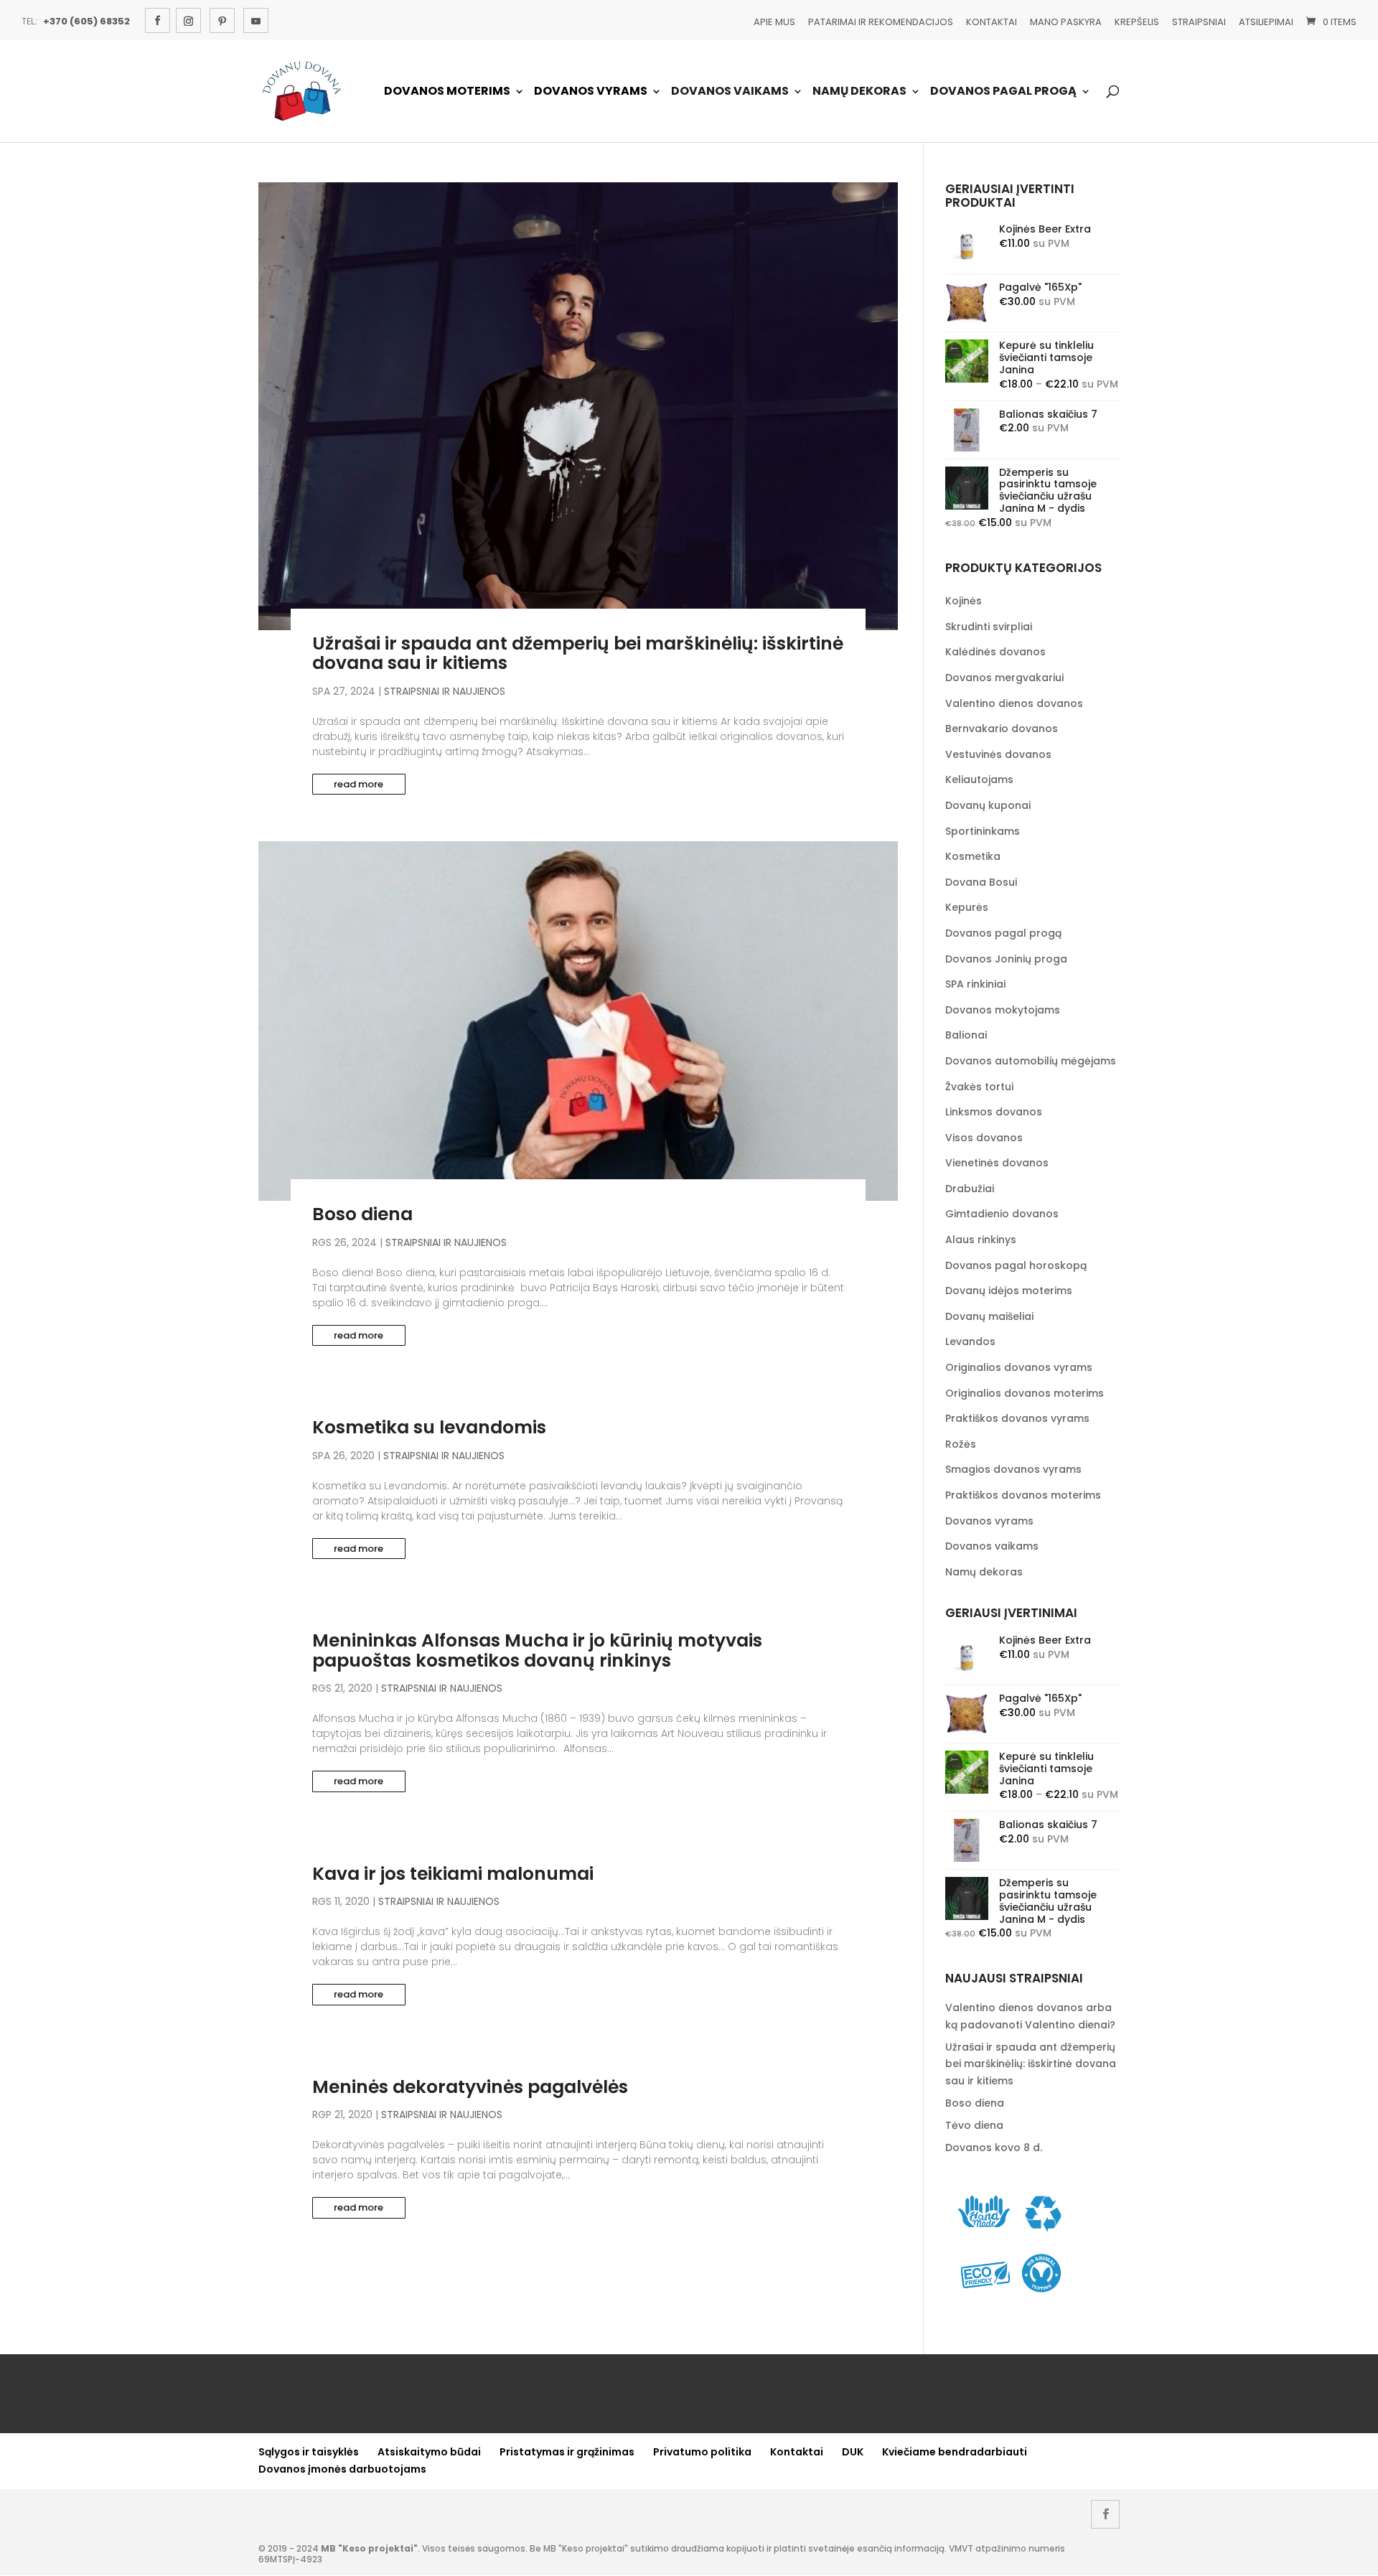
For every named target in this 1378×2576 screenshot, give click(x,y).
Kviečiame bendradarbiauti (955, 2452)
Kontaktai (992, 22)
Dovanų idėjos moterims (1009, 1291)
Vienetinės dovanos (997, 1163)
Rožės (961, 1444)
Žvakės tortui (979, 1087)
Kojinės (964, 601)
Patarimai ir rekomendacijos (881, 22)
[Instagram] (188, 20)
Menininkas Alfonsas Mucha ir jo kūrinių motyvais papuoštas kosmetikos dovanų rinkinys (537, 1650)
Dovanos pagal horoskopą (1016, 1265)
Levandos (970, 1341)
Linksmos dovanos (994, 1112)
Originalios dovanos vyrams (1019, 1367)
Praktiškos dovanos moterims (1023, 1495)
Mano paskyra (1066, 22)
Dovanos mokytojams (1003, 1010)
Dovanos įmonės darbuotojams (342, 2469)
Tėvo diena (974, 2125)
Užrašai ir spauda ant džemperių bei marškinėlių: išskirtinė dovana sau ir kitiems (578, 654)
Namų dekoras (859, 92)
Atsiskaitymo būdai (429, 2452)
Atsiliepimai (1266, 22)
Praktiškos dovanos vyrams (1017, 1418)
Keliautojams (979, 779)
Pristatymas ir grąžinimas (567, 2452)
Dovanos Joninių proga (1006, 959)
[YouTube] (256, 20)
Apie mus (774, 22)
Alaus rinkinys (981, 1240)
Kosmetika (973, 856)
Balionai (966, 1035)
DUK (853, 2452)
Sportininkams (983, 831)
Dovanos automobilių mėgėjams (1031, 1061)
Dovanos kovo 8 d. (994, 2148)
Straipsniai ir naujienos (445, 691)
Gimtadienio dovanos (1002, 1214)
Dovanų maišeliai (989, 1316)
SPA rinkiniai (975, 984)
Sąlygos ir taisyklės (309, 2452)
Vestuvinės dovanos (998, 754)
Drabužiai (970, 1189)
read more (358, 784)
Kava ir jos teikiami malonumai (453, 1874)
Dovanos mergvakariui (1004, 678)
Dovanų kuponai (988, 805)
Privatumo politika (702, 2452)
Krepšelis (1137, 22)
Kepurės (967, 907)
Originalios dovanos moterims (1025, 1393)
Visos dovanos (984, 1138)
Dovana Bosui (981, 882)
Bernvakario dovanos (1002, 729)
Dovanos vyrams (591, 92)
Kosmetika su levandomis (429, 1427)
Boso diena (362, 1214)
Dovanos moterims (447, 92)
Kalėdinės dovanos (995, 652)
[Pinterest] (222, 20)
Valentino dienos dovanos (1014, 703)
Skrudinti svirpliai (989, 627)
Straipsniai (1199, 22)
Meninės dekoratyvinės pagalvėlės (470, 2087)
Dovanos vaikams (730, 92)
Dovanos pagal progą (1003, 92)
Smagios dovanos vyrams (1013, 1469)
